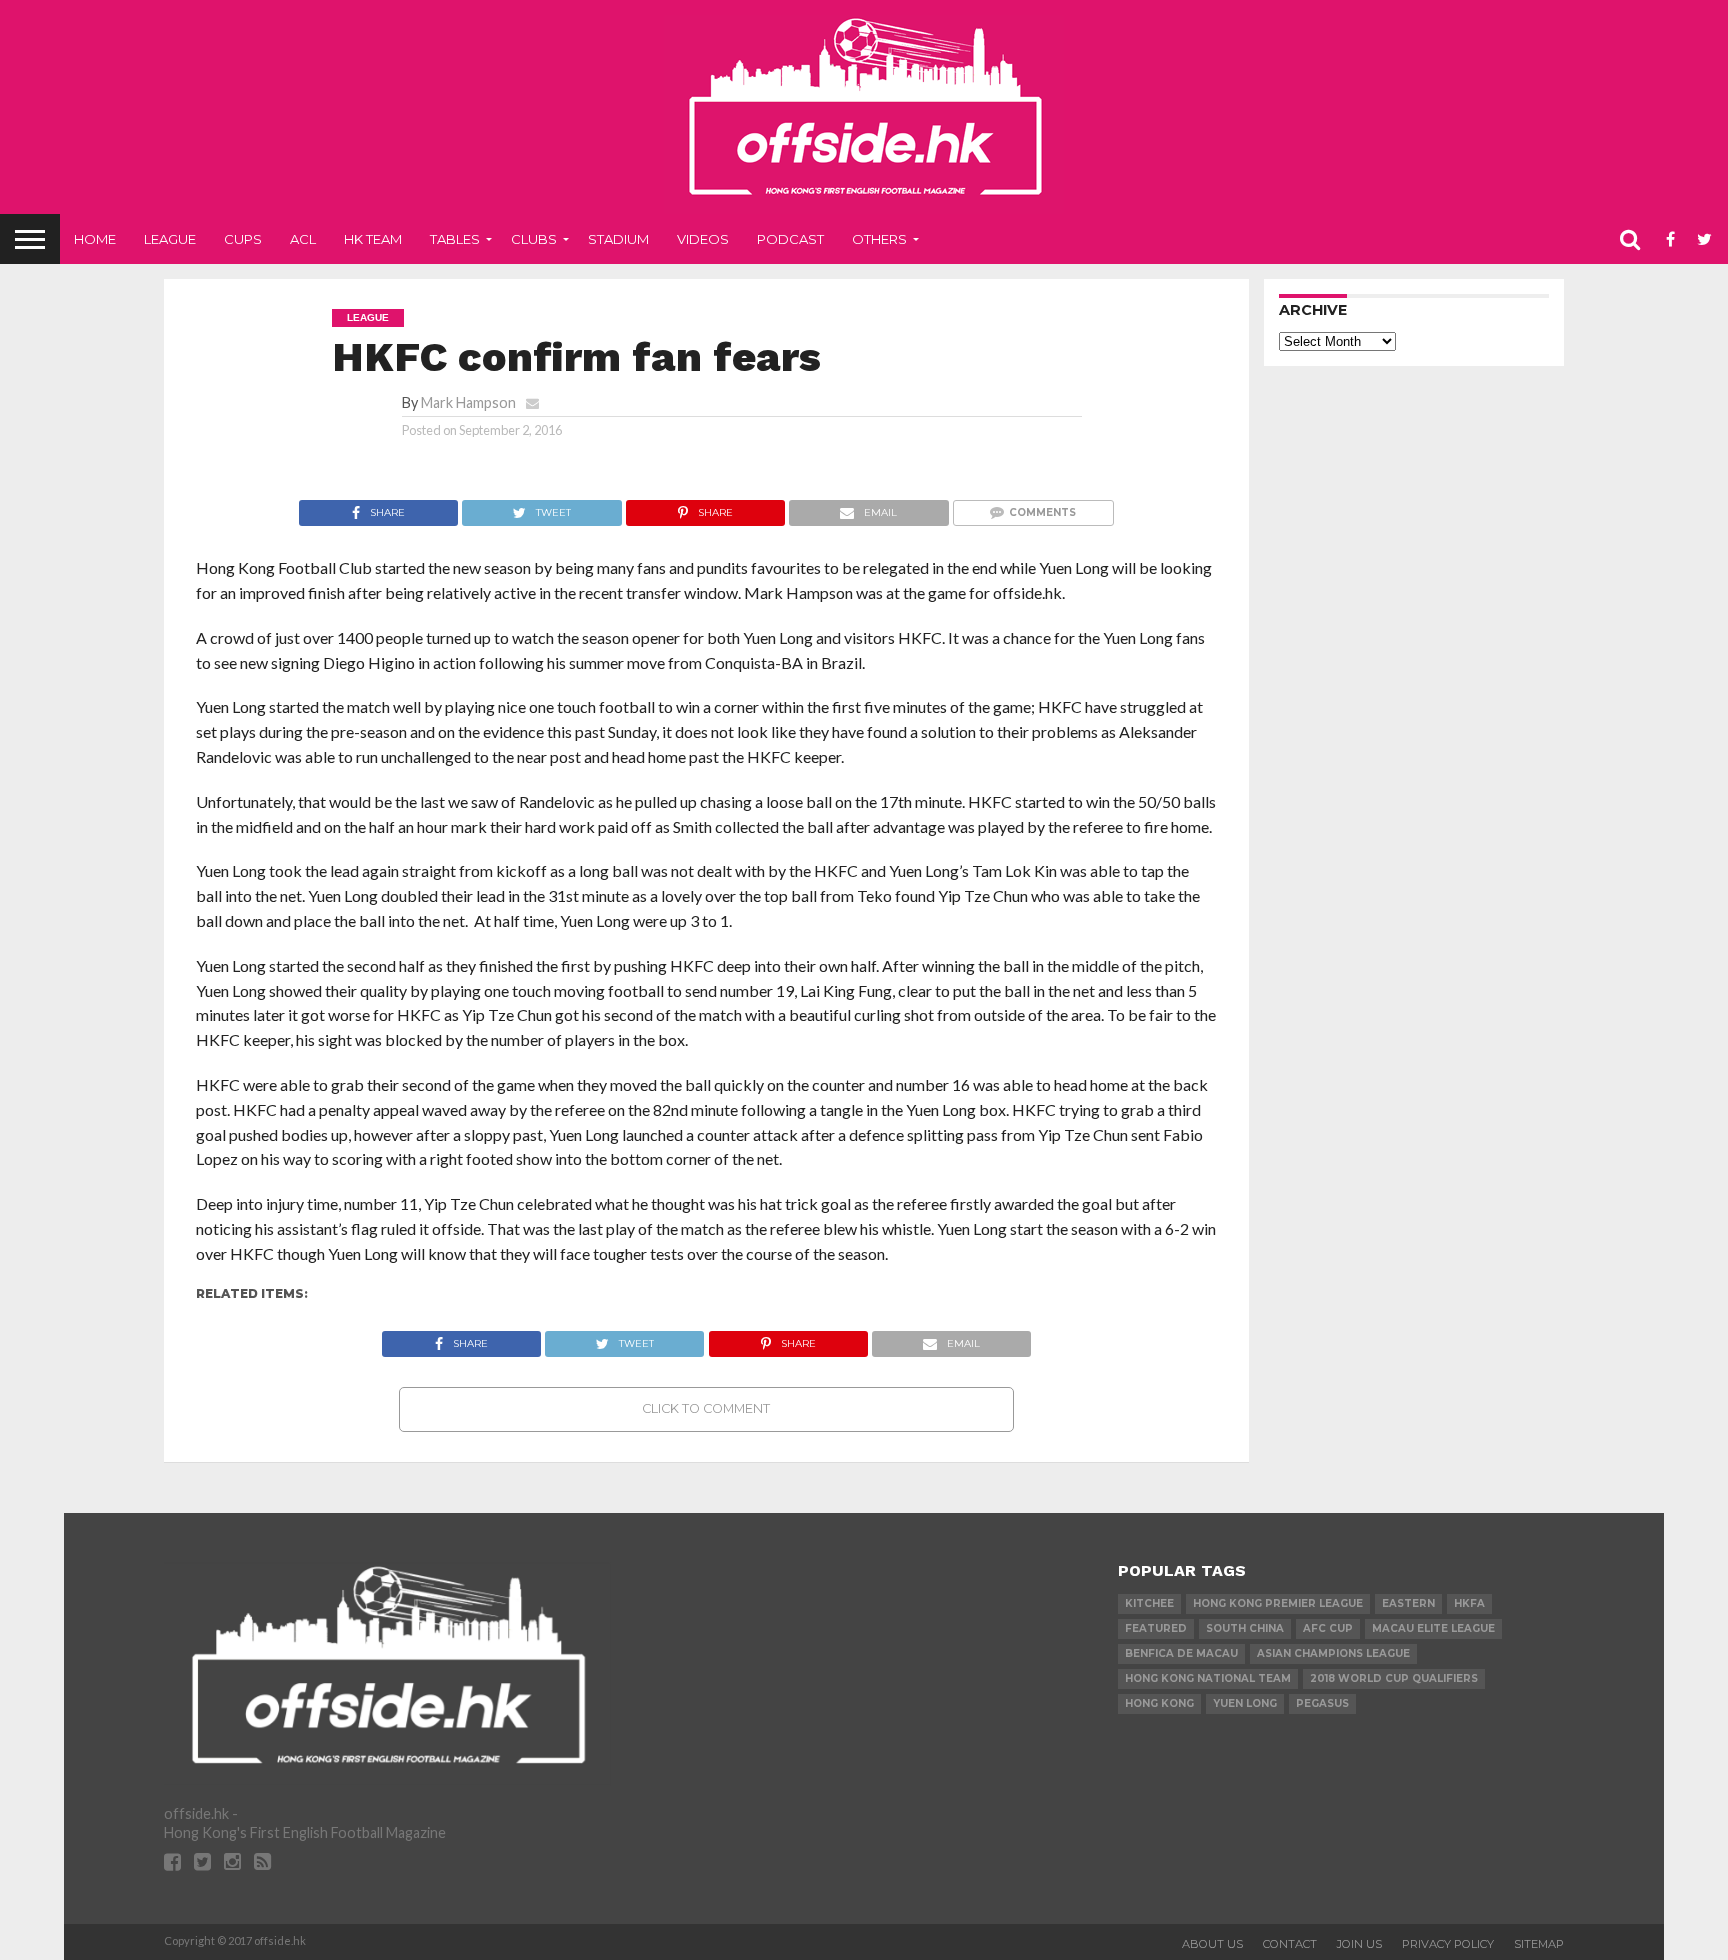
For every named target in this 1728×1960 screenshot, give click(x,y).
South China (1245, 1628)
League (170, 239)
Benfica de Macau (1181, 1653)
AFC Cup (1328, 1628)
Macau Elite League (1433, 1628)
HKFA (1469, 1603)
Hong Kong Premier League (1278, 1603)
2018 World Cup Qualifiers (1394, 1678)
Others (879, 239)
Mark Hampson (468, 402)
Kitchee (1149, 1603)
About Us (1212, 1944)
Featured (1156, 1628)
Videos (703, 239)
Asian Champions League (1333, 1653)
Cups (243, 239)
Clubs (534, 239)
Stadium (618, 239)
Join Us (1359, 1944)
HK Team (373, 239)
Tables (455, 239)
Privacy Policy (1448, 1944)
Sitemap (1539, 1944)
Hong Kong (1159, 1703)
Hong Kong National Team (1208, 1678)
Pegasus (1322, 1703)
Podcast (790, 239)
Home (95, 239)
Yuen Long (1245, 1703)
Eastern (1408, 1603)
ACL (303, 239)
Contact (1290, 1944)
